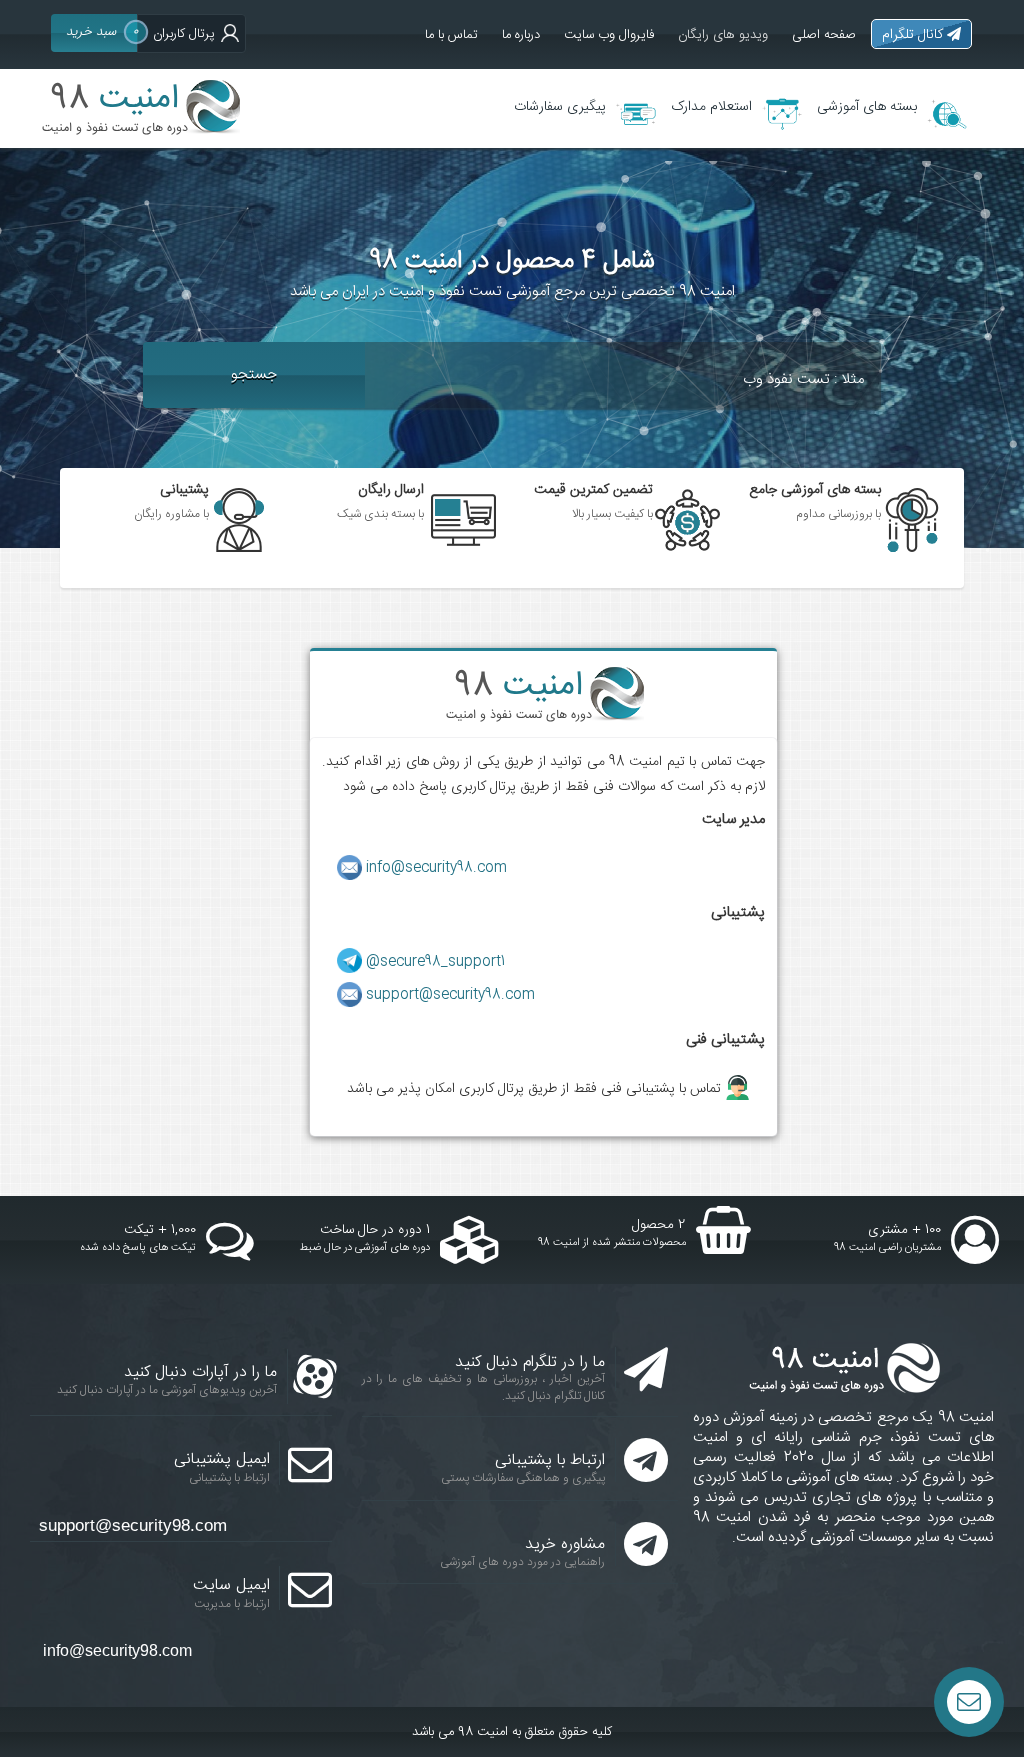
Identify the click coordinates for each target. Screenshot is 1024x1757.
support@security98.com (450, 995)
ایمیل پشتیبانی (222, 1459)
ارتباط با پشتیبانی (550, 1460)
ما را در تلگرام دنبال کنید (530, 1362)
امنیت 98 (483, 1732)
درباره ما (521, 35)
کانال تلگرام (914, 35)
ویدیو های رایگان (723, 35)
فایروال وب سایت (609, 35)
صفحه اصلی (824, 35)
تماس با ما (451, 35)
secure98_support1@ (435, 962)
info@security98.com (436, 868)
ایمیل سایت (231, 1585)
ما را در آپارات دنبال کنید (200, 1372)
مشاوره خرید (565, 1544)
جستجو (254, 374)
